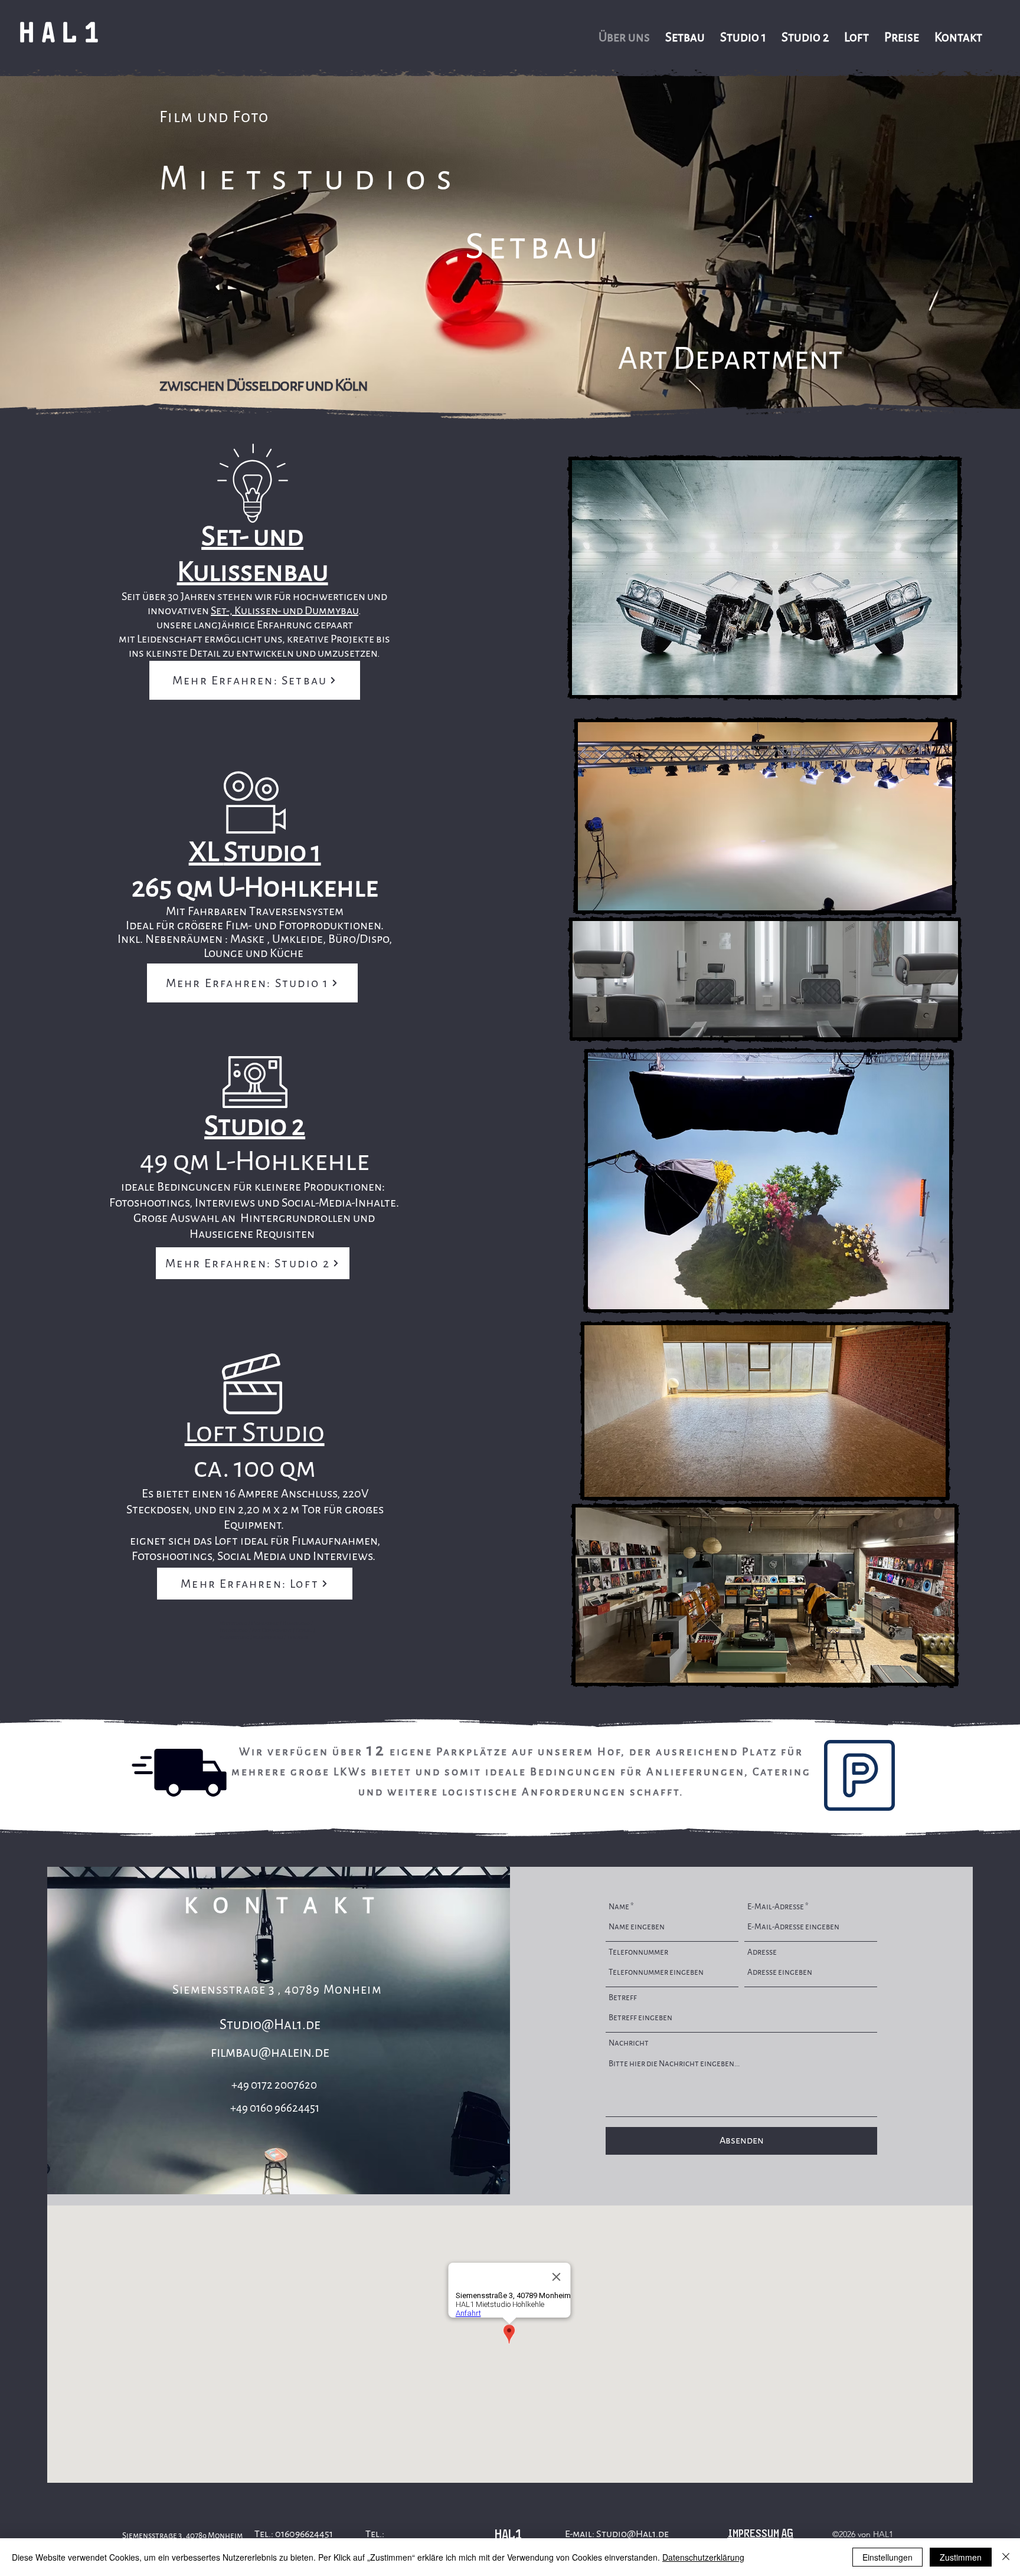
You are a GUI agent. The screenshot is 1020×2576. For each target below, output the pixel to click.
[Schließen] (1006, 2557)
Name (619, 1907)
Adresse (762, 1952)
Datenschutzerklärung (703, 2557)
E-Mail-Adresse (776, 1907)
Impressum (753, 2533)
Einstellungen (887, 2557)
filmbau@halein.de (270, 2052)
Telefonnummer (638, 1952)
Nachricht (629, 2043)
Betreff (623, 1997)
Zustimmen (961, 2557)
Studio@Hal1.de (270, 2025)
